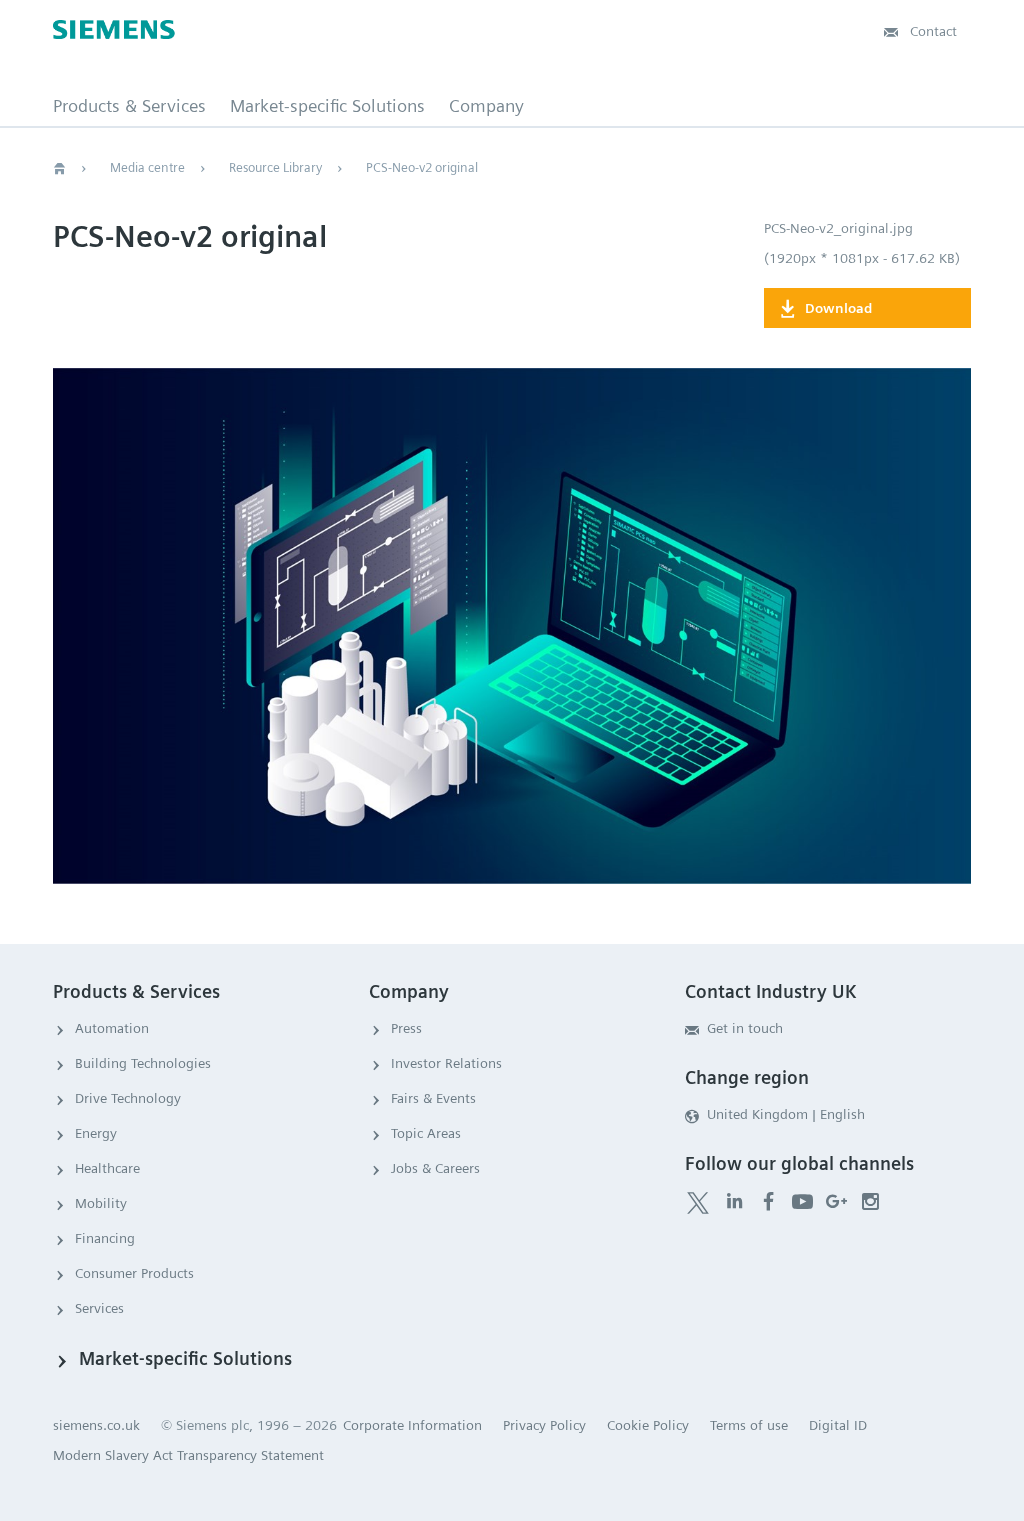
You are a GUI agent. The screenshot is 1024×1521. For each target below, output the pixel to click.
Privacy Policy (544, 1425)
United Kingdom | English (786, 1114)
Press (406, 1028)
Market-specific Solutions (327, 106)
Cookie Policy (648, 1425)
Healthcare (107, 1168)
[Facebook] (768, 1200)
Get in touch (745, 1028)
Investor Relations (446, 1063)
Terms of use (749, 1425)
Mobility (101, 1203)
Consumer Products (134, 1273)
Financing (105, 1238)
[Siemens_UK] (870, 1200)
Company (486, 106)
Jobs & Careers (435, 1168)
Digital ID (838, 1425)
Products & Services (129, 106)
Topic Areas (426, 1133)
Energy (96, 1133)
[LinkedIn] (734, 1200)
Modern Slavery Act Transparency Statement (188, 1455)
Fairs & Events (433, 1098)
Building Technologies (143, 1063)
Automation (112, 1028)
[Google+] (836, 1200)
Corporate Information (412, 1425)
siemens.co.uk (96, 1425)
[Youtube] (802, 1200)
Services (99, 1308)
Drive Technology (128, 1098)
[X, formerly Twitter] (698, 1203)
